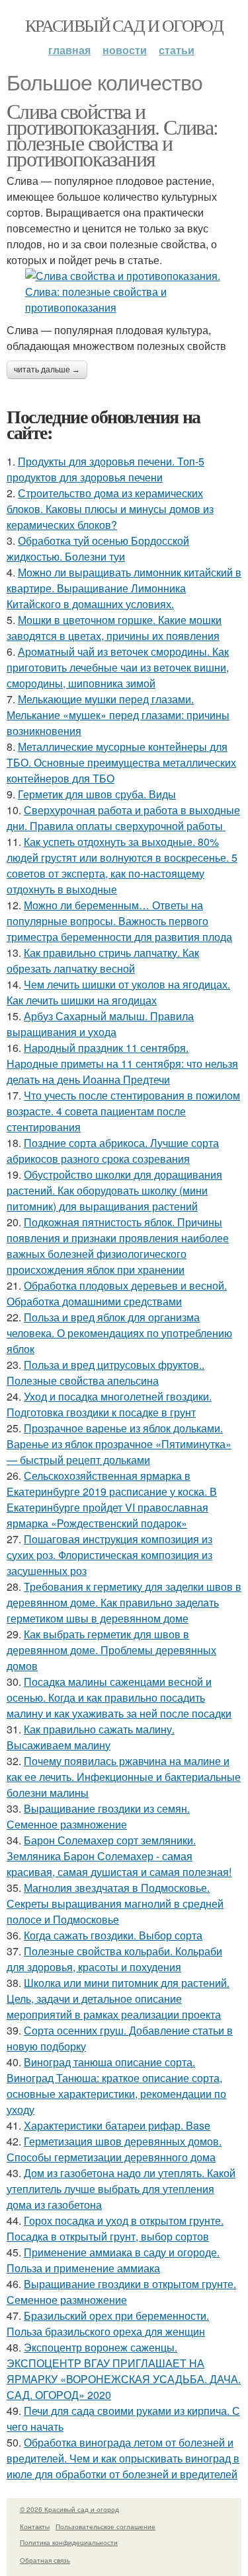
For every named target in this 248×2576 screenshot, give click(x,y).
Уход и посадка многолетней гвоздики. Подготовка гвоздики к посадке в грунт (109, 1404)
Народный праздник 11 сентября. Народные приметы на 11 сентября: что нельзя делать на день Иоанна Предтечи (122, 1063)
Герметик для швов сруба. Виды (97, 794)
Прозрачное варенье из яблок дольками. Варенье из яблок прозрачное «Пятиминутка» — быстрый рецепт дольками (119, 1444)
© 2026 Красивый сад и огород (69, 2509)
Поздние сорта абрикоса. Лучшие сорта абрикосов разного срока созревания (113, 1151)
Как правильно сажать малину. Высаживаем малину (91, 1737)
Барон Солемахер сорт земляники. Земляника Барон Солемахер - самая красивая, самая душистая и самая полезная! (119, 1856)
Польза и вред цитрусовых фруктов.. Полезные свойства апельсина (105, 1373)
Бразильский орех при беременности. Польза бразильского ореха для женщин (108, 2323)
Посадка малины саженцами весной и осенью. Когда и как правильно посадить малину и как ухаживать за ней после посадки (119, 1697)
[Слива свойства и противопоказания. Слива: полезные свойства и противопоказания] (124, 292)
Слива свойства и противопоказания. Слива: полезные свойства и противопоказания (112, 134)
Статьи (177, 50)
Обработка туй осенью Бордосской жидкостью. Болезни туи (98, 548)
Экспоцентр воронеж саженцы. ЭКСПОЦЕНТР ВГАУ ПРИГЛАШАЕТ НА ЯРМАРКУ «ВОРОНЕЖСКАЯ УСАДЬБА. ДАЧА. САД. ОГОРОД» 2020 (124, 2371)
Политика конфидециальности (69, 2542)
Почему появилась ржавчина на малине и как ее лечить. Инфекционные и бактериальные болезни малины (124, 1777)
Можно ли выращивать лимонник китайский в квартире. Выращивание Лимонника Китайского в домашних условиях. (124, 588)
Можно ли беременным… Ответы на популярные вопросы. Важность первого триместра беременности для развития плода (119, 921)
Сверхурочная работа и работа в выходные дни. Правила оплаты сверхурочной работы (123, 818)
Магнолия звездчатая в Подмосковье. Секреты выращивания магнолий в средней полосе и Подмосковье (115, 1903)
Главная (69, 50)
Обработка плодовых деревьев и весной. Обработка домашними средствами (117, 1293)
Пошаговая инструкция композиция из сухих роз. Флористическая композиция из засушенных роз (109, 1555)
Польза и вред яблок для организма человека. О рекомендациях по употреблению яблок (119, 1333)
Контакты (35, 2526)
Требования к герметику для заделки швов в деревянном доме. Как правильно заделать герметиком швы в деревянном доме (124, 1602)
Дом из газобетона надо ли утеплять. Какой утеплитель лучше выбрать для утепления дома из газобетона (121, 2189)
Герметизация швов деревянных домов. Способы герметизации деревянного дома (114, 2149)
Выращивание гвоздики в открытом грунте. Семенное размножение (121, 2292)
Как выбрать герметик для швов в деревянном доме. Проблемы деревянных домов (111, 1650)
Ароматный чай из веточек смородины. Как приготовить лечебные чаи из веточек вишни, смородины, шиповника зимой (118, 667)
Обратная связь (45, 2560)
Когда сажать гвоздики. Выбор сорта (113, 1935)
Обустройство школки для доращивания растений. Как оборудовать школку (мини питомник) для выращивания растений (114, 1190)
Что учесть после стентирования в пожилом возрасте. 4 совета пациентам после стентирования (123, 1111)
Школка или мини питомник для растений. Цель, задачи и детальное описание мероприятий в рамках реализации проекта (118, 1999)
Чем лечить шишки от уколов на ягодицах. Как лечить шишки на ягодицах (118, 992)
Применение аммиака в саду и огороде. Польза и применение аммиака (113, 2260)
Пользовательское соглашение (105, 2526)
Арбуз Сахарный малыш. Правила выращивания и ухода (100, 1024)
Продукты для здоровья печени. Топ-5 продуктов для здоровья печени (105, 469)
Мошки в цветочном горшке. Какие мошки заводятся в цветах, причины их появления (114, 628)
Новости (125, 50)
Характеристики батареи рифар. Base (117, 2125)
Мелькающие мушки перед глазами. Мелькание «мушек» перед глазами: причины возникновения (118, 715)
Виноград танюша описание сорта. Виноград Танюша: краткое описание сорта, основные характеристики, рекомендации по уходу (116, 2086)
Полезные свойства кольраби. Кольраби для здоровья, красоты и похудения (114, 1959)
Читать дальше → (47, 370)
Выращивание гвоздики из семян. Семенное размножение (98, 1816)
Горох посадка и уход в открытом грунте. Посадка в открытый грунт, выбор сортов (115, 2228)
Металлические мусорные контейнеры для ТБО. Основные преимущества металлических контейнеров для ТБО (121, 762)
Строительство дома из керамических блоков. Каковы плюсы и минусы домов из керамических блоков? (110, 509)
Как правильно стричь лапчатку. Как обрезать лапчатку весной (103, 960)
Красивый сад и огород (124, 25)
